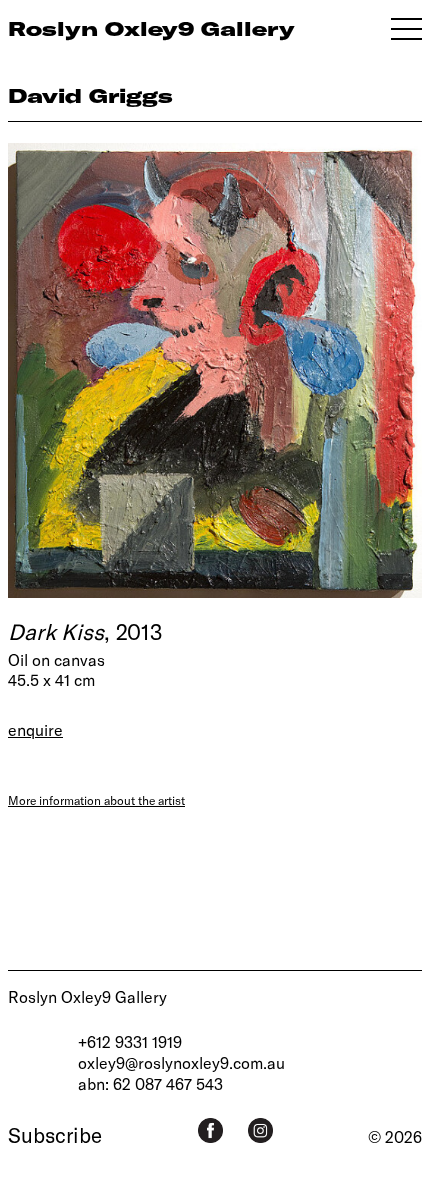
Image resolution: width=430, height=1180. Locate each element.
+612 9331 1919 (130, 1041)
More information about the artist (96, 800)
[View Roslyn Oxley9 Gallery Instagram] (260, 1130)
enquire (35, 729)
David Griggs (90, 95)
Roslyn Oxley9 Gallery (87, 996)
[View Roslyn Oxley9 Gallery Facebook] (210, 1130)
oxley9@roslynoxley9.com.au (181, 1062)
